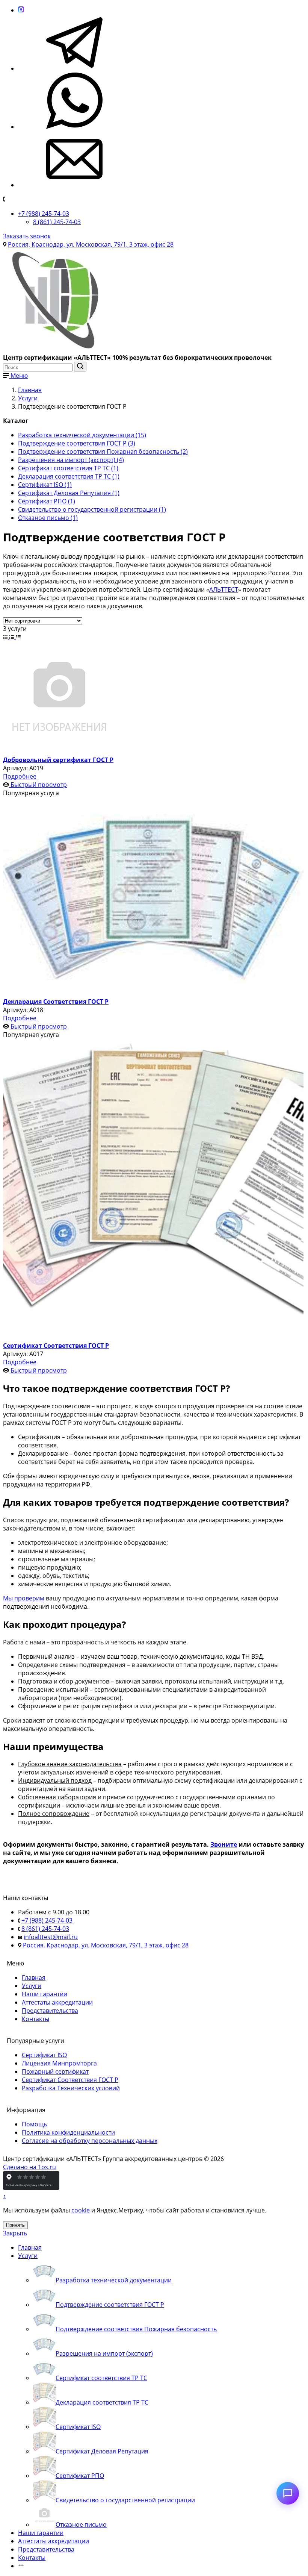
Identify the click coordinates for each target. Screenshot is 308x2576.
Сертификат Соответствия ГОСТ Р (70, 2080)
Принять (15, 2225)
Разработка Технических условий (71, 2088)
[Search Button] (80, 367)
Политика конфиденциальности (68, 2132)
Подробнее (20, 776)
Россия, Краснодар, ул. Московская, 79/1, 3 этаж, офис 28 (91, 244)
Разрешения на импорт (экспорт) (104, 2353)
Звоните (224, 1844)
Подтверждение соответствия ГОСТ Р (110, 2305)
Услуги (32, 1986)
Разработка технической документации (114, 2280)
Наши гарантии (45, 1994)
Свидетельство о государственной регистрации (125, 2500)
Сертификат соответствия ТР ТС (101, 2378)
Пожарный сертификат (55, 2071)
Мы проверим (24, 1598)
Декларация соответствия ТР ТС (102, 2402)
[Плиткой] (6, 637)
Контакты (35, 2019)
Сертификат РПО (80, 2476)
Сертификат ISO (44, 2055)
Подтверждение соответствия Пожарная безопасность (136, 2329)
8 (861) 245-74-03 (57, 222)
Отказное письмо (81, 2524)
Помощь (34, 2124)
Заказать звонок (27, 236)
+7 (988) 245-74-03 (44, 214)
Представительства (50, 2011)
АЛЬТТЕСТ (224, 589)
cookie (81, 2210)
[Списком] (13, 637)
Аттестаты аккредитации (57, 2002)
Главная (34, 1977)
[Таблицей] (18, 637)
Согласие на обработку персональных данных (90, 2141)
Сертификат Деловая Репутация (102, 2451)
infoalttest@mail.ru (51, 1937)
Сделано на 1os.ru (29, 2167)
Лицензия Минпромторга (59, 2063)
